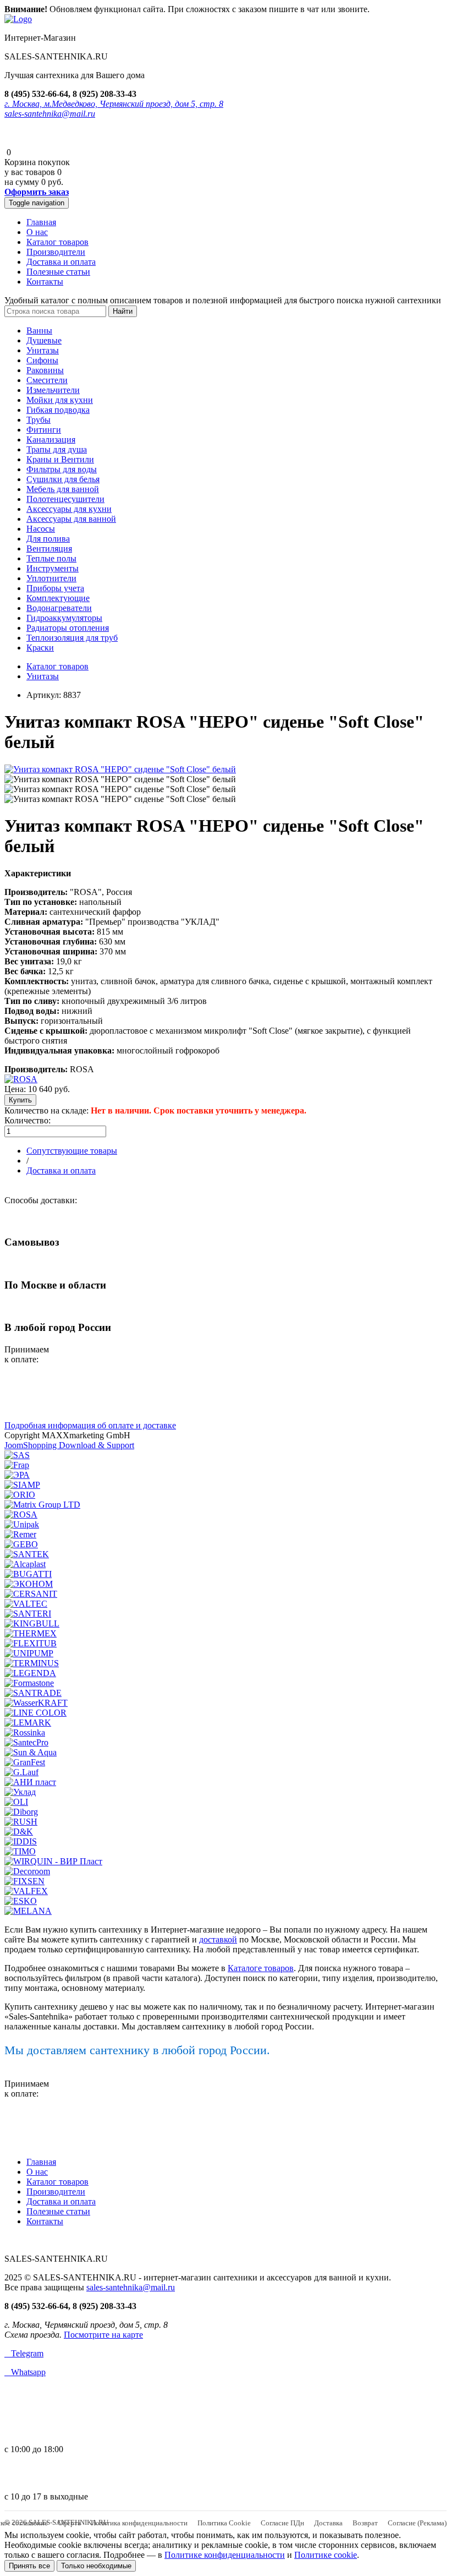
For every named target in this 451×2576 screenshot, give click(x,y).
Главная (41, 222)
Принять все (29, 2566)
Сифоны (42, 360)
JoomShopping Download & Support (69, 1445)
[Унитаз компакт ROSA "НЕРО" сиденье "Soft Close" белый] (120, 769)
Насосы (41, 529)
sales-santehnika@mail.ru (50, 114)
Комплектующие (58, 598)
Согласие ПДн (282, 2523)
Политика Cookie (224, 2523)
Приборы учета (55, 588)
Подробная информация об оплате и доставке (90, 1425)
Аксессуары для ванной (71, 519)
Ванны (39, 331)
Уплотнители (51, 578)
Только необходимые (96, 2566)
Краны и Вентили (60, 459)
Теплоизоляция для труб (72, 638)
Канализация (51, 440)
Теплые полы (51, 558)
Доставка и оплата (61, 262)
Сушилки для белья (63, 479)
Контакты (45, 282)
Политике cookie (326, 2555)
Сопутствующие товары (72, 1151)
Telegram (24, 2353)
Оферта (69, 2523)
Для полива (48, 539)
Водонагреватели (59, 608)
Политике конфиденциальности (225, 2555)
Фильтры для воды (62, 469)
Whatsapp (25, 2372)
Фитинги (44, 430)
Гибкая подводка (58, 410)
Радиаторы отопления (68, 628)
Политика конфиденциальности (139, 2523)
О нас (37, 232)
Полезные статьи (58, 272)
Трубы (38, 420)
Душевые (44, 340)
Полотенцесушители (65, 499)
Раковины (45, 370)
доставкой (218, 1939)
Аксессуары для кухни (69, 509)
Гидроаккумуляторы (64, 618)
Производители (56, 252)
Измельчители (53, 390)
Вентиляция (49, 549)
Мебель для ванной (63, 489)
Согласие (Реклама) (417, 2523)
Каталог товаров (57, 242)
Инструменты (53, 568)
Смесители (47, 380)
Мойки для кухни (60, 400)
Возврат (365, 2523)
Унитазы (43, 350)
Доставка (328, 2523)
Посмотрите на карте (103, 2335)
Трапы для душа (57, 449)
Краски (40, 648)
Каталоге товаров (261, 1968)
